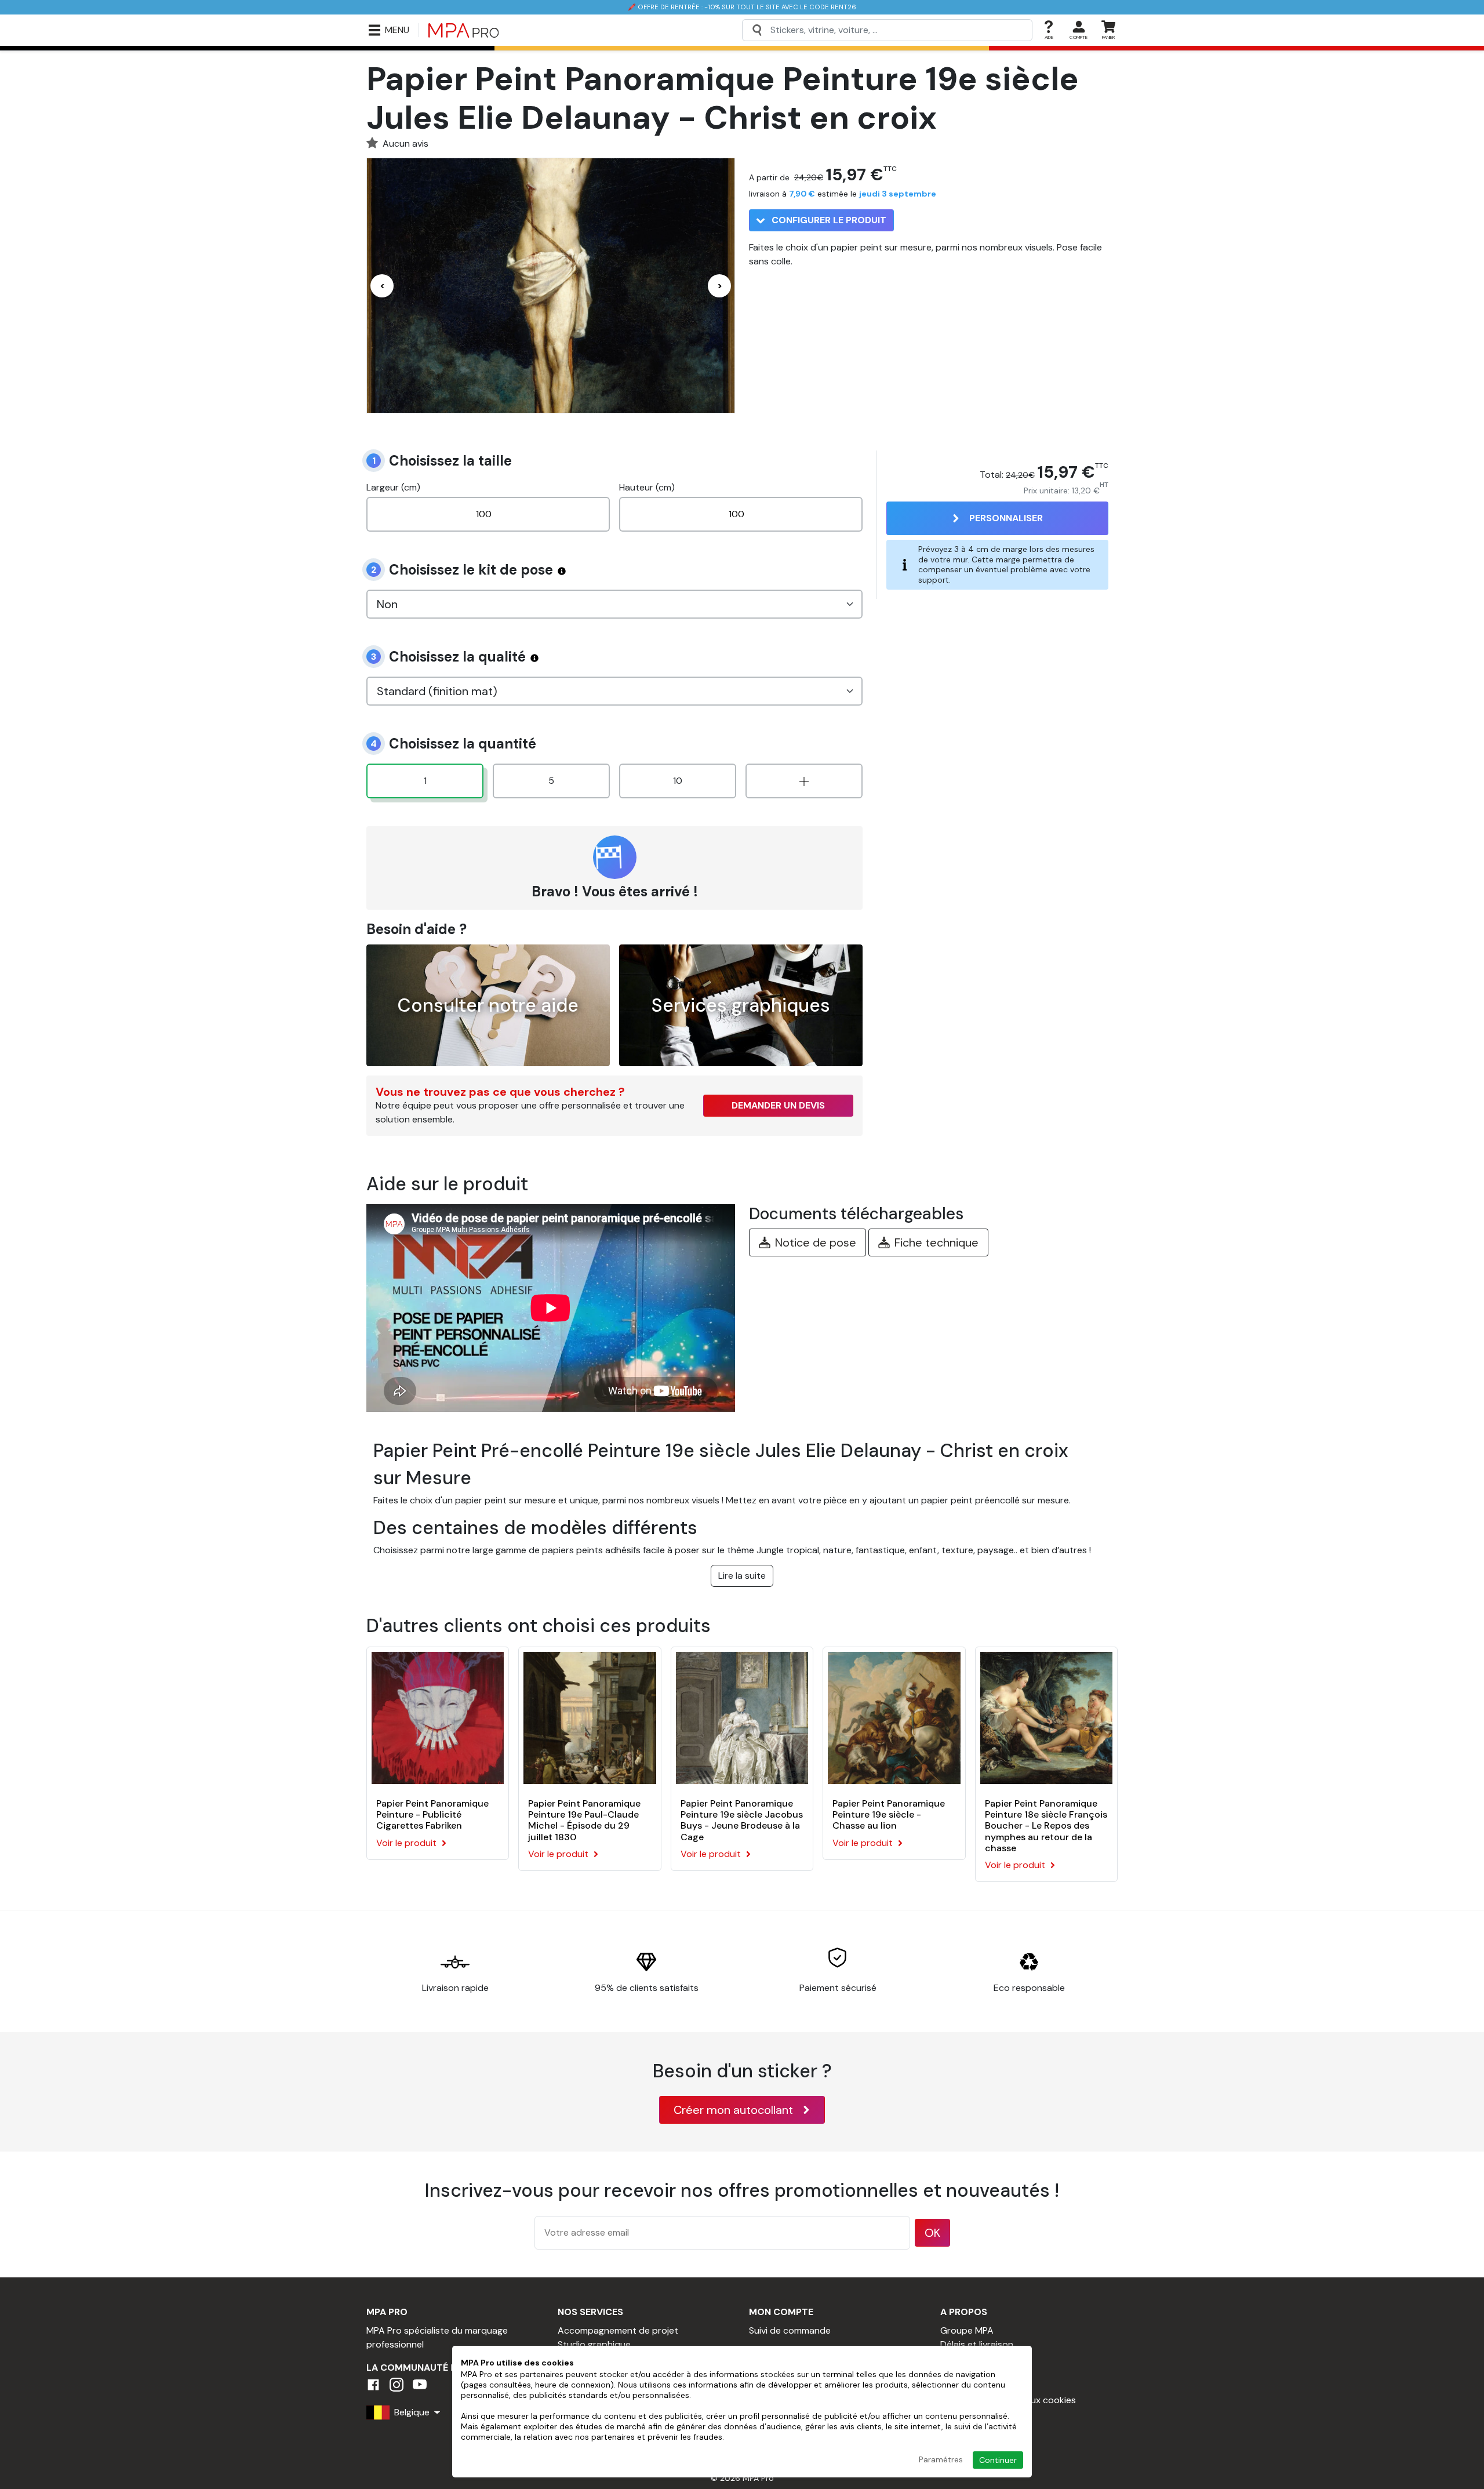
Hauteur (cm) (647, 487)
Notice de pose (816, 1242)
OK (932, 2233)
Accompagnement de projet (618, 2330)
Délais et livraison (977, 2344)
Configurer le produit (828, 220)
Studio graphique (594, 2344)
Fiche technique (936, 1242)
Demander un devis (778, 1105)
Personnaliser (1006, 518)
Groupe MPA (967, 2330)
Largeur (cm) (393, 487)
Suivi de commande (790, 2330)
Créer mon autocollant (733, 2110)
